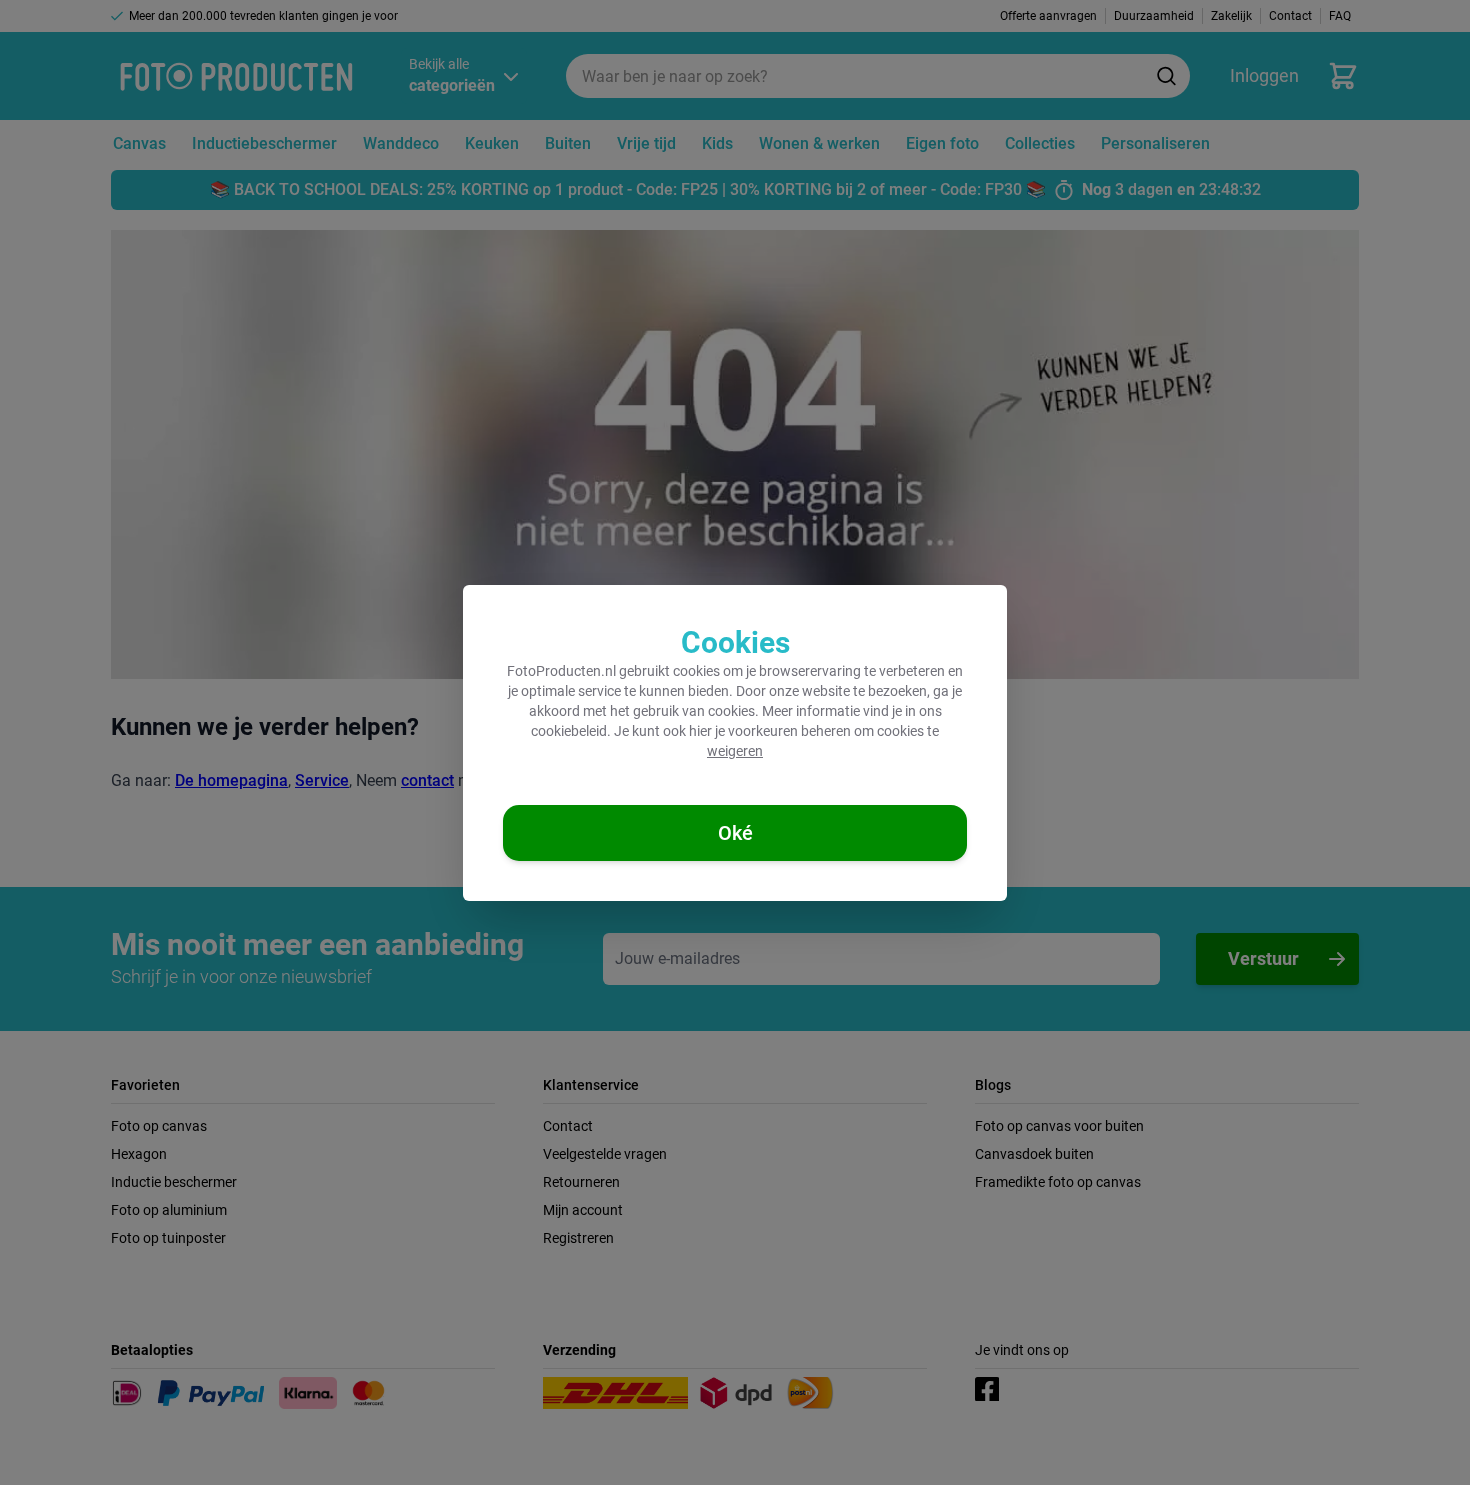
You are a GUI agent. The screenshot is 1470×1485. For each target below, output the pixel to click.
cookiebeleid (569, 731)
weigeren (735, 751)
